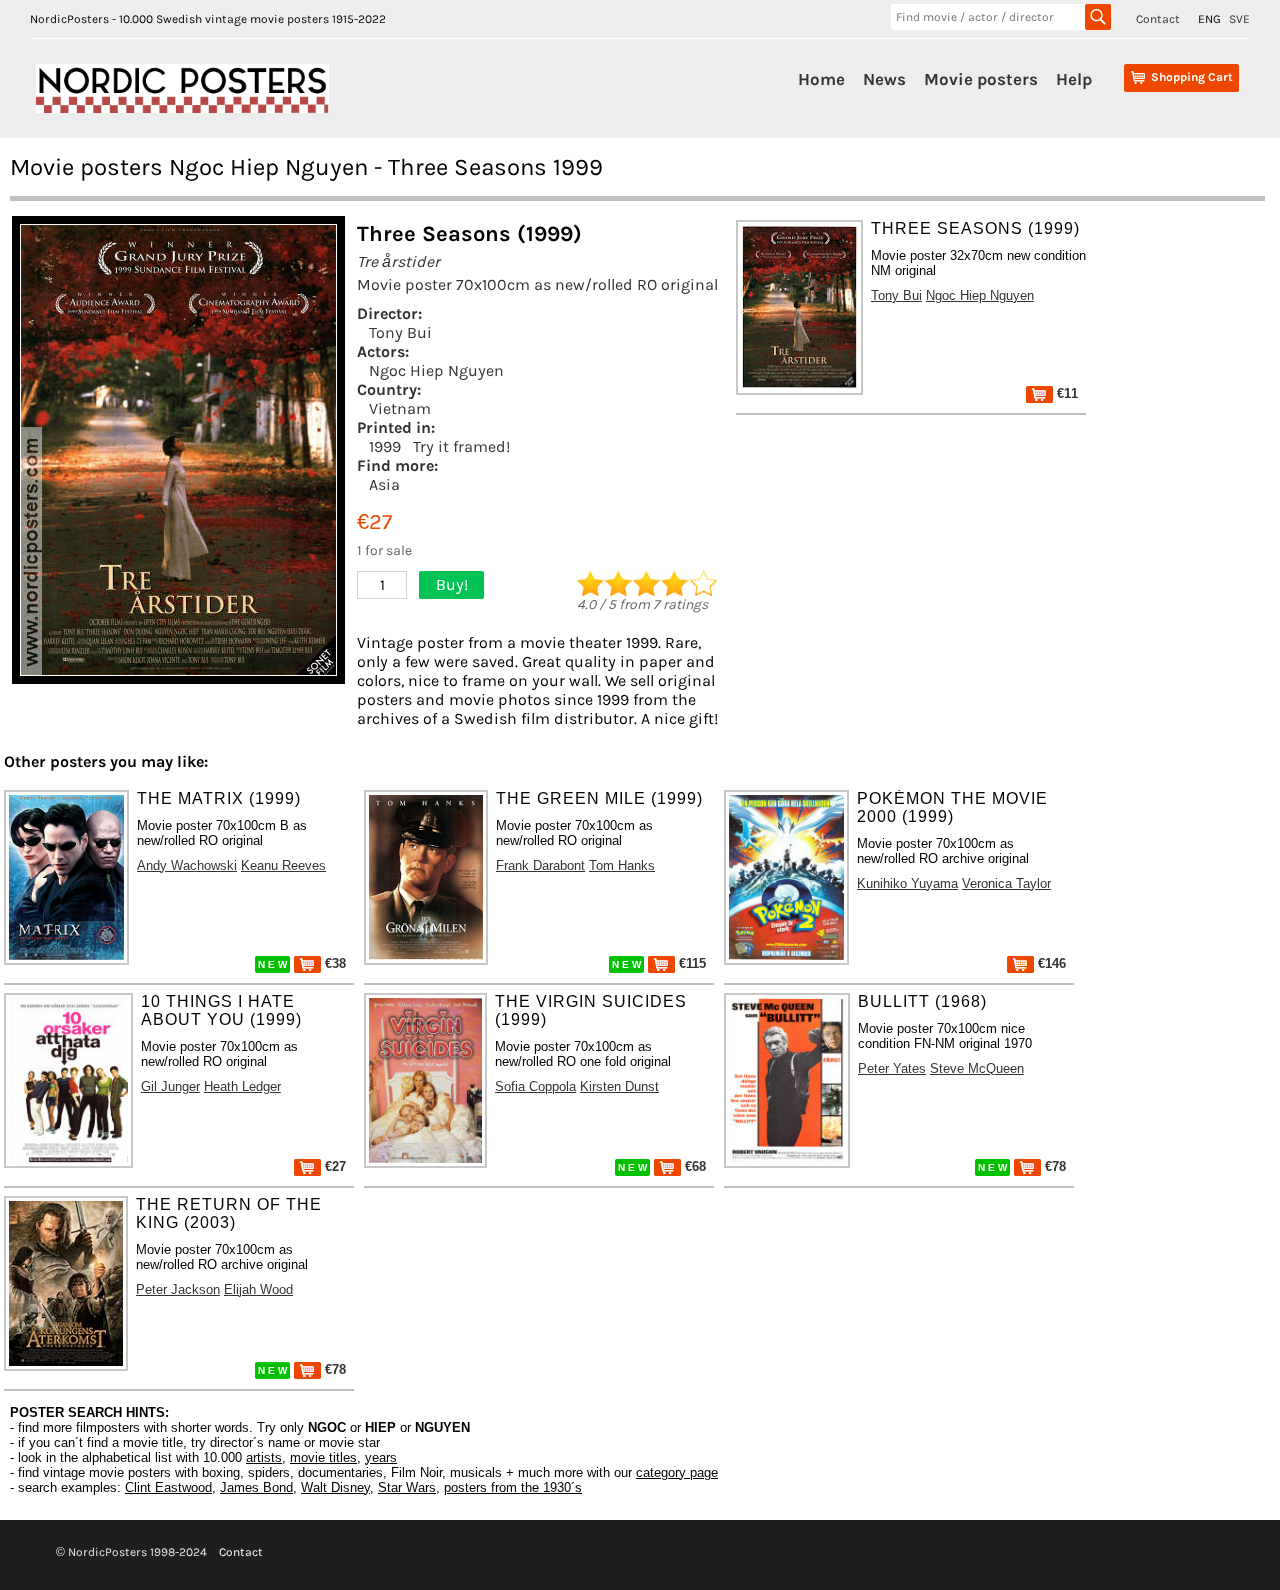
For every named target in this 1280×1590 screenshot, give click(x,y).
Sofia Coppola (535, 1086)
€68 (693, 1166)
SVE (1239, 19)
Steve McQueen (977, 1068)
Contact (1158, 19)
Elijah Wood (258, 1289)
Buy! (452, 584)
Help (1074, 79)
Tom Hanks (622, 865)
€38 (333, 963)
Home (821, 79)
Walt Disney (335, 1487)
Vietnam (400, 408)
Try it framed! (461, 446)
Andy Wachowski (187, 865)
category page (677, 1472)
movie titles (323, 1457)
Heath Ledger (242, 1086)
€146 (1050, 963)
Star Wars (407, 1487)
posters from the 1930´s (513, 1487)
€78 (1053, 1166)
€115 (690, 963)
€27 (333, 1166)
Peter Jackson (178, 1289)
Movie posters (981, 79)
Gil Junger (170, 1086)
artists (264, 1457)
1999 (385, 446)
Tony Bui (400, 332)
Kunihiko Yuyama (907, 883)
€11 (1065, 393)
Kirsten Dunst (619, 1086)
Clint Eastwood (168, 1487)
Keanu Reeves (283, 865)
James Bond (256, 1487)
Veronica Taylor (1006, 883)
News (884, 79)
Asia (384, 484)
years (381, 1457)
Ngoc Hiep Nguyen (436, 370)
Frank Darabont (540, 865)
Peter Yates (892, 1068)
